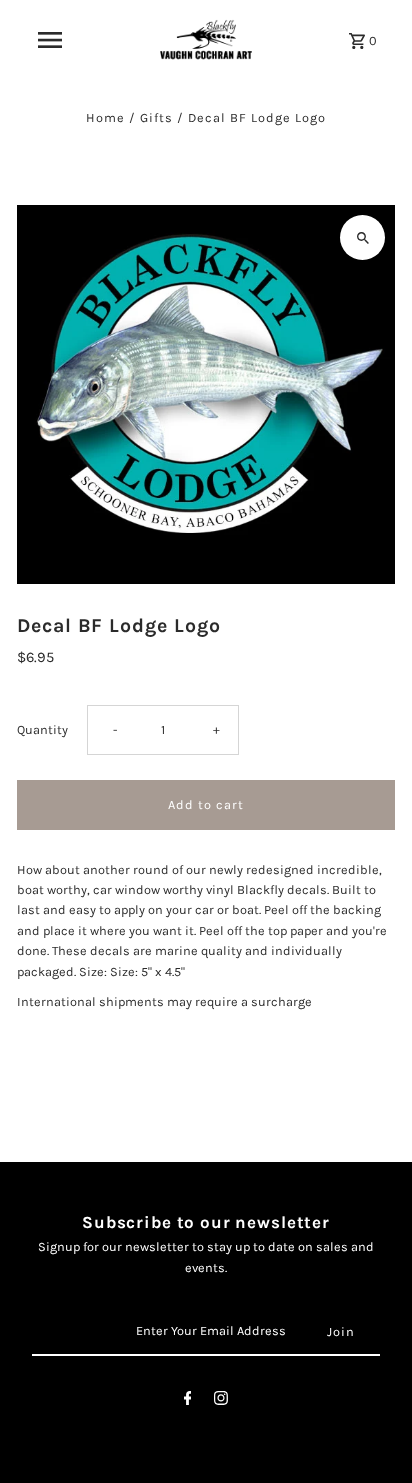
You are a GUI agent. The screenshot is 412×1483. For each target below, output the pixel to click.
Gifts (156, 117)
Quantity (42, 729)
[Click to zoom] (362, 237)
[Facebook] (188, 1401)
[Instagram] (221, 1401)
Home (105, 117)
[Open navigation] (50, 40)
